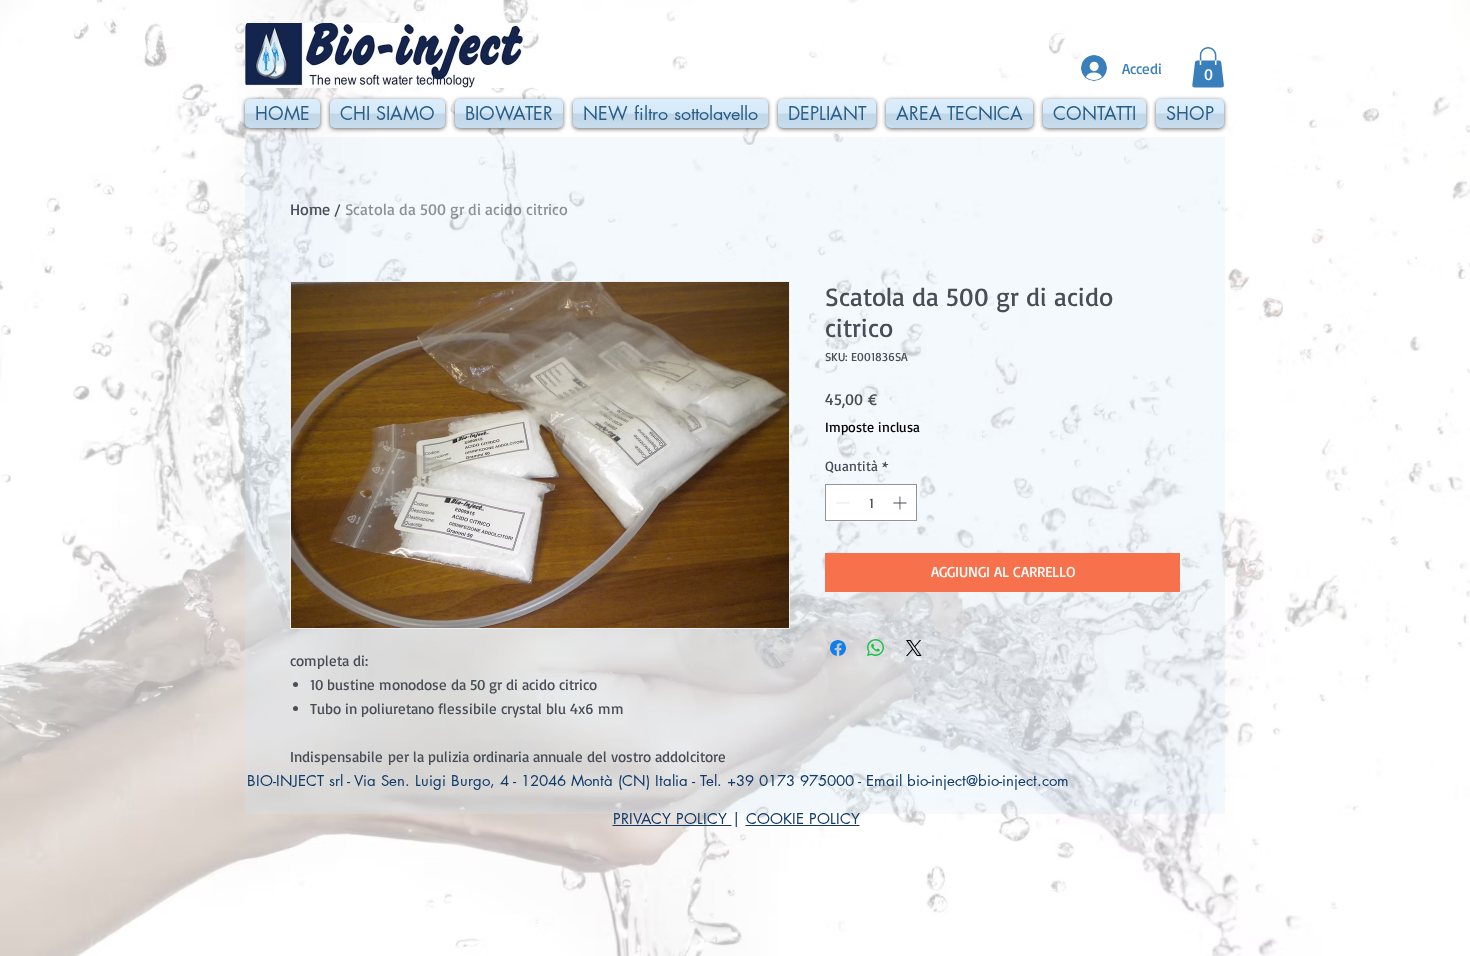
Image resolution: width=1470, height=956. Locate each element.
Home (310, 209)
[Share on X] (914, 648)
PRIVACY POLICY (672, 818)
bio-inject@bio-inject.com (988, 780)
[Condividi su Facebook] (838, 648)
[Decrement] (840, 502)
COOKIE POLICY (803, 818)
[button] (1208, 67)
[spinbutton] (871, 502)
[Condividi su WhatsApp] (876, 648)
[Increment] (901, 502)
